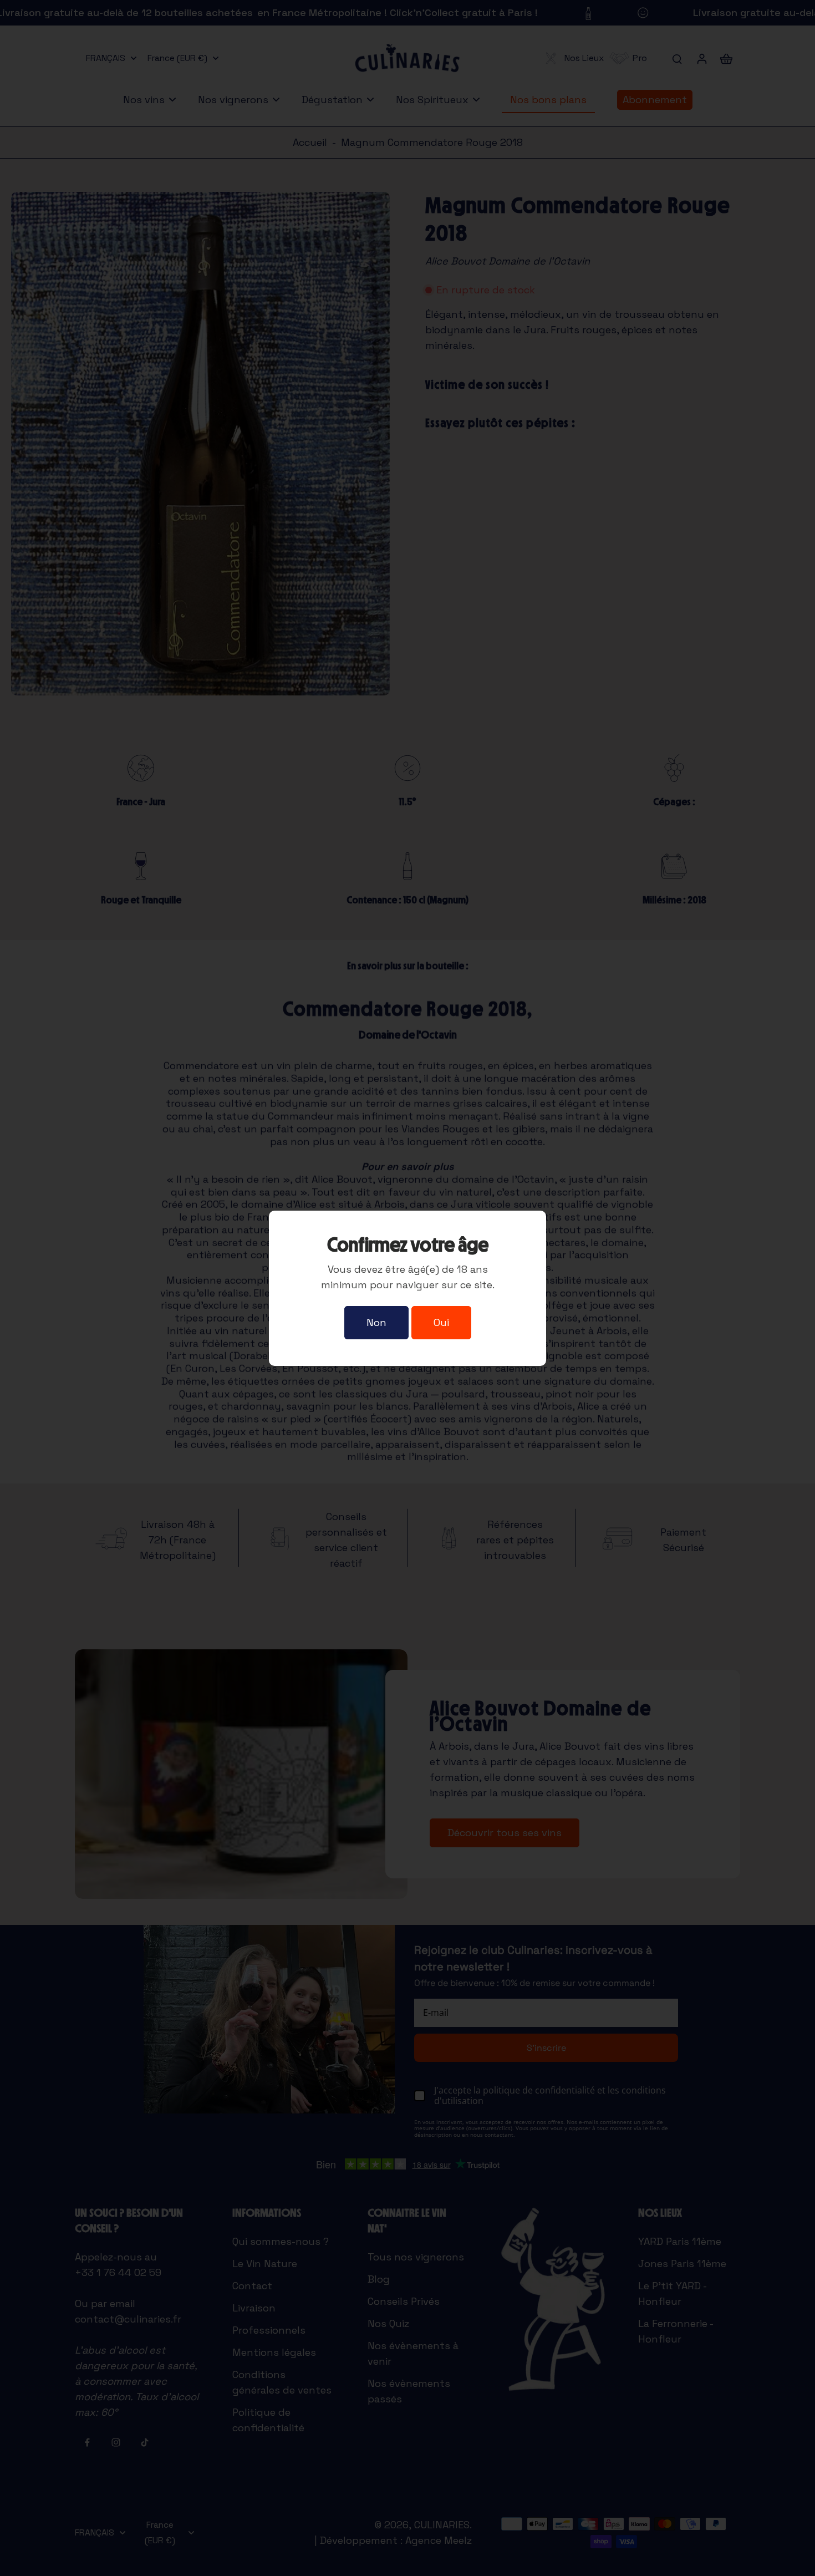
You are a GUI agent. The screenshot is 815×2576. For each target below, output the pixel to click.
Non (376, 1322)
